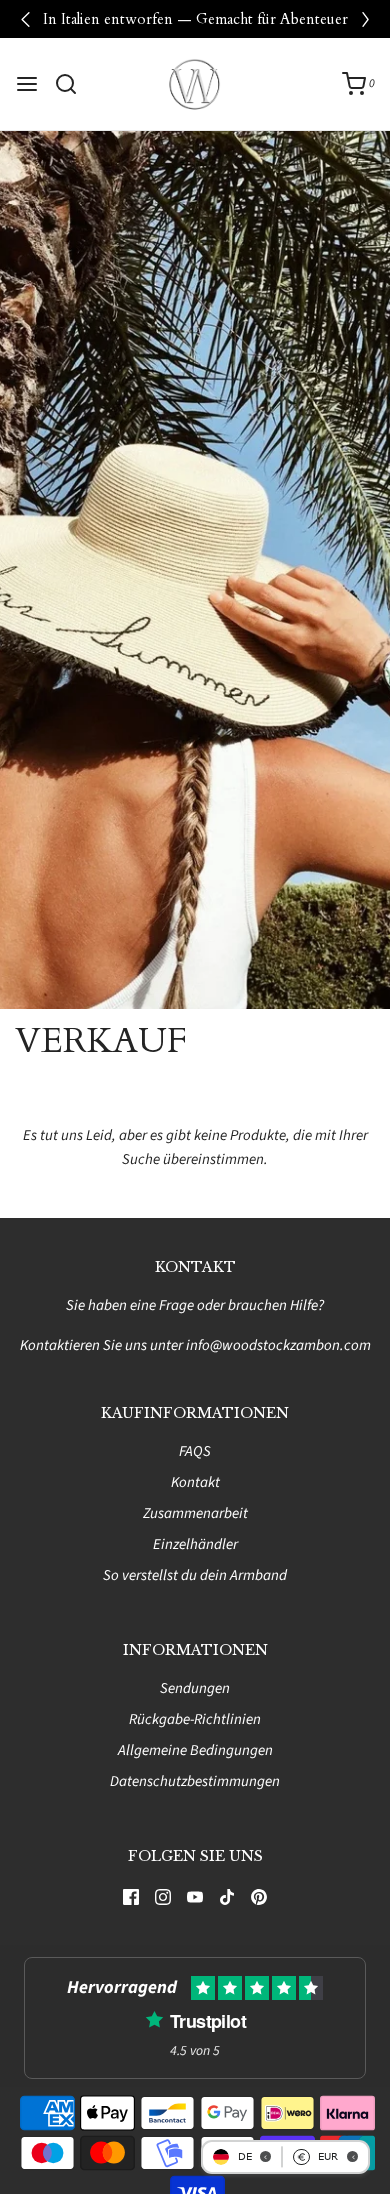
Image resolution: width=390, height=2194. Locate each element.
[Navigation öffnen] (27, 84)
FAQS (195, 1451)
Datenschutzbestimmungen (195, 1781)
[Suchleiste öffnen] (73, 84)
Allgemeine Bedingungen (195, 1750)
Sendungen (195, 1688)
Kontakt (195, 1482)
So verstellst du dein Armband (195, 1575)
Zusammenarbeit (195, 1513)
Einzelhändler (195, 1544)
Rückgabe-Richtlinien (195, 1719)
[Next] (365, 19)
